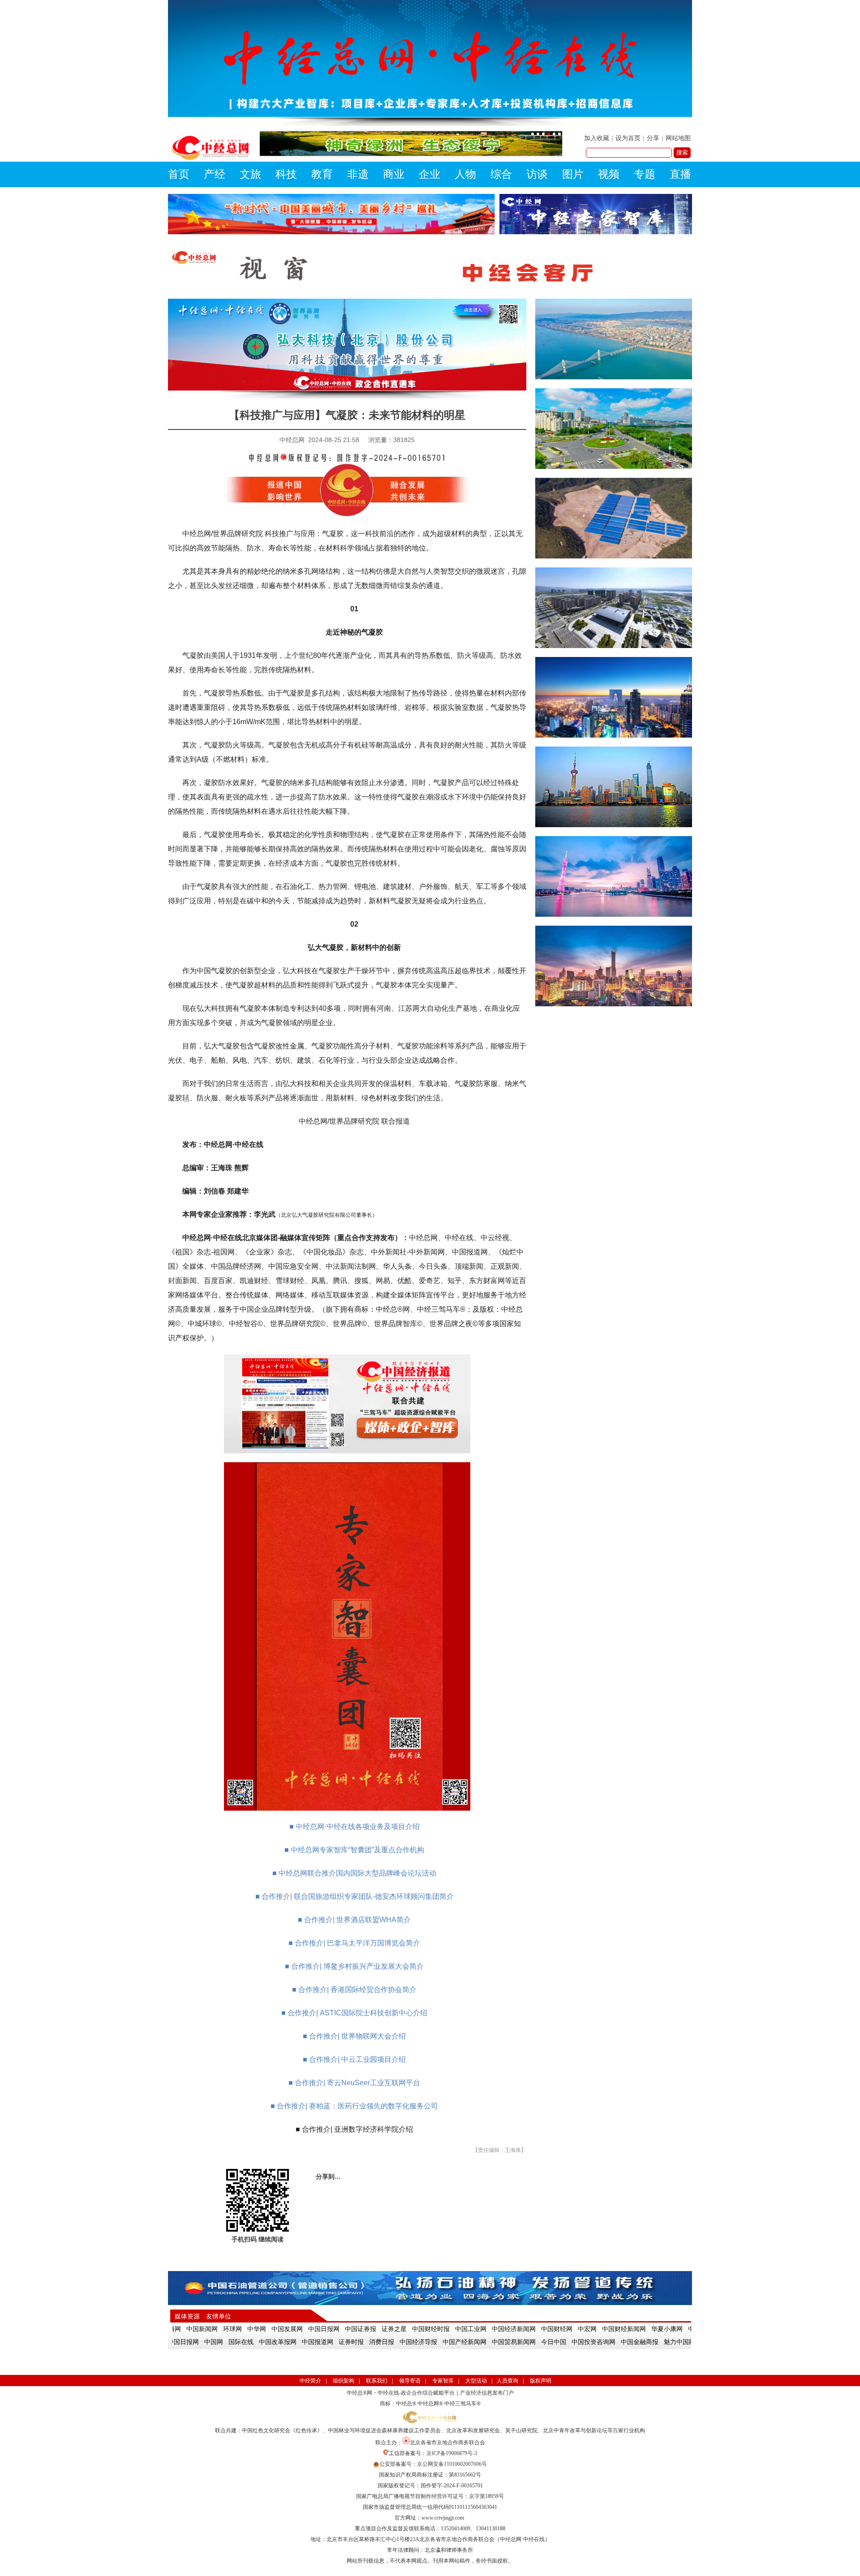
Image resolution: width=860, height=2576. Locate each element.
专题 (645, 174)
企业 (430, 174)
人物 (465, 174)
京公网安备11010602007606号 (452, 2464)
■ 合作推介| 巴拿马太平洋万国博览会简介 (354, 1943)
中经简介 (310, 2381)
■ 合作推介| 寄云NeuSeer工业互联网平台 (354, 2083)
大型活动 (476, 2381)
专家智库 (443, 2381)
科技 (286, 174)
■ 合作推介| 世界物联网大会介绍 (354, 2036)
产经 (215, 174)
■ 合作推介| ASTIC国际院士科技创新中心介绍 (354, 2013)
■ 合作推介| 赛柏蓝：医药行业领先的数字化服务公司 (354, 2106)
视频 (609, 174)
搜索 (682, 152)
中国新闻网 (186, 2329)
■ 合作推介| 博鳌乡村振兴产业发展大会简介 (354, 1966)
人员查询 (507, 2381)
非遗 (358, 174)
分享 (653, 138)
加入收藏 (597, 138)
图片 (573, 174)
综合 (501, 174)
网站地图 (678, 138)
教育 (322, 174)
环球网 (216, 2329)
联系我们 (377, 2381)
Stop (558, 167)
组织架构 (344, 2381)
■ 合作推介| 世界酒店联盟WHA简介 (354, 1920)
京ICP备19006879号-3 (452, 2453)
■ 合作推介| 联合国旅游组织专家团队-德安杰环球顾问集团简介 (355, 1896)
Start (551, 167)
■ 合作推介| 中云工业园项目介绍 (354, 2059)
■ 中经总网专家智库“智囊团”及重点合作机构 (354, 1850)
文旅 (250, 174)
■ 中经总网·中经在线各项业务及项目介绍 (355, 1827)
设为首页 (628, 138)
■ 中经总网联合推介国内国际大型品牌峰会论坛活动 (354, 1873)
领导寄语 (410, 2381)
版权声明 (541, 2381)
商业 (394, 174)
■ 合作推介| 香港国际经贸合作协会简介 (354, 1990)
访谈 (537, 174)
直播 (680, 174)
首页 (179, 174)
